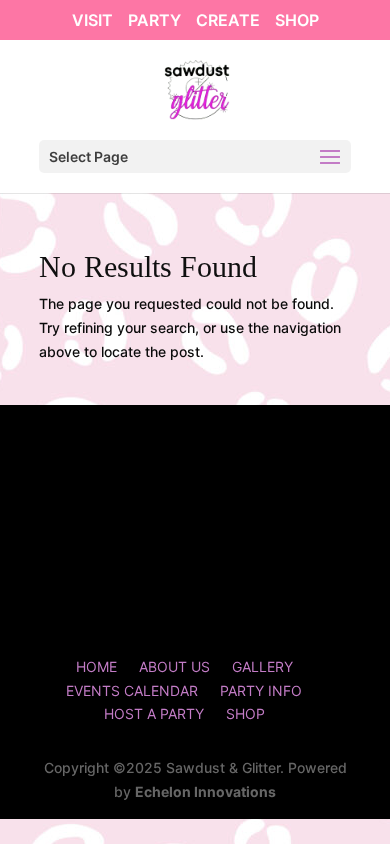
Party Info (261, 690)
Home (96, 666)
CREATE (228, 21)
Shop (245, 713)
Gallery (262, 666)
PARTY (154, 21)
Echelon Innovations (205, 791)
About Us (174, 666)
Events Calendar (132, 690)
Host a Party (154, 713)
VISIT (92, 21)
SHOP (297, 21)
